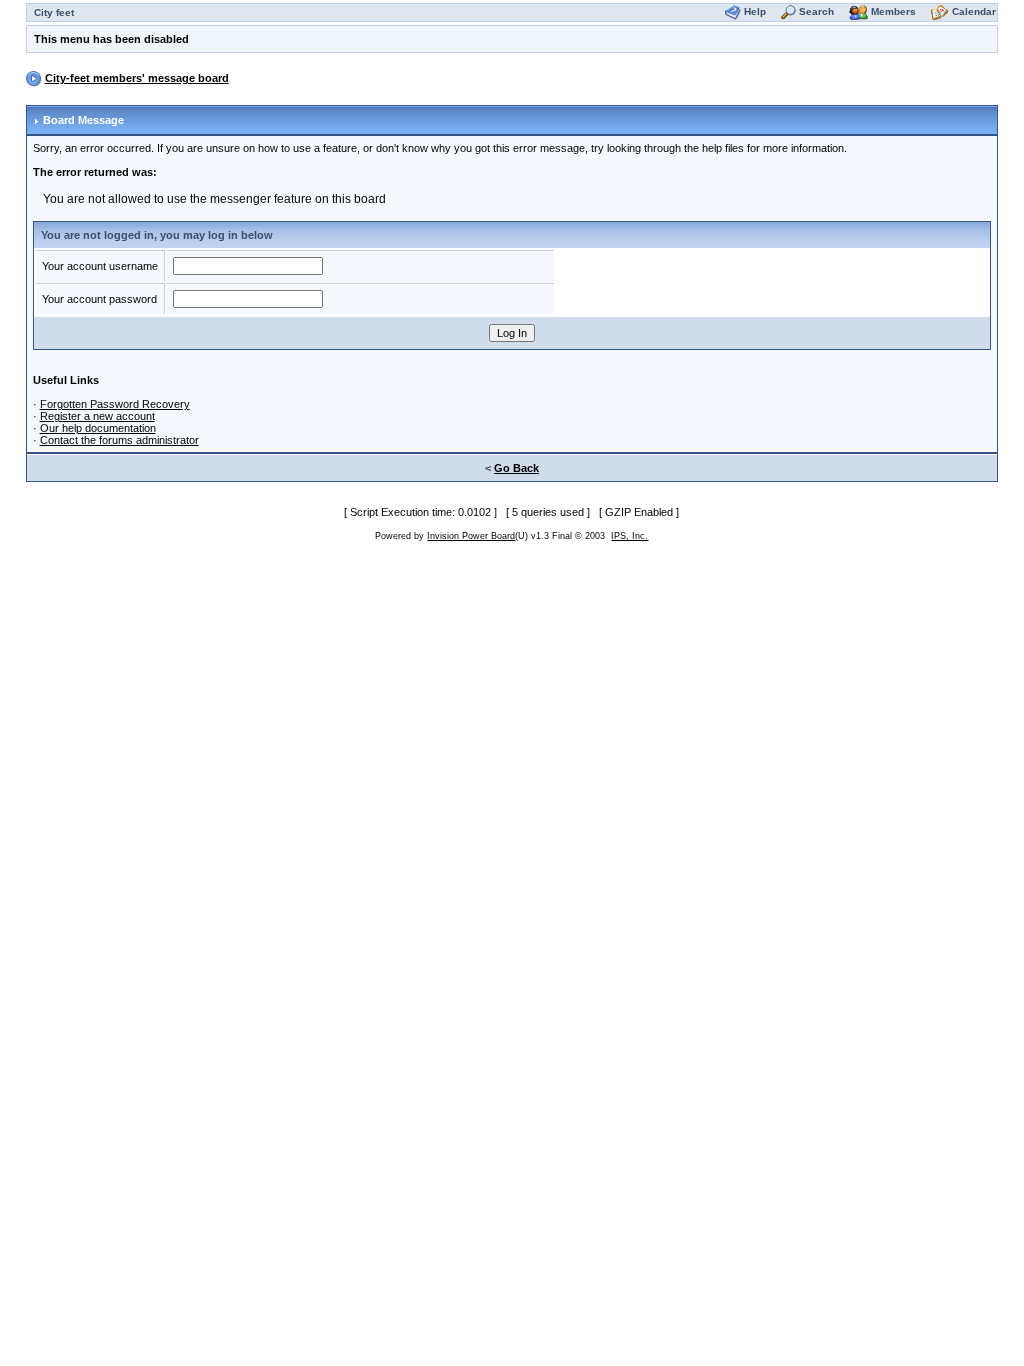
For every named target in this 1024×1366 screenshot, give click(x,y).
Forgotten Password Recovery (115, 404)
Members (893, 11)
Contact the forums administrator (119, 440)
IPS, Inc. (629, 536)
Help (755, 11)
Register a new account (97, 416)
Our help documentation (98, 428)
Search (816, 11)
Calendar (974, 11)
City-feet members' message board (137, 78)
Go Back (516, 468)
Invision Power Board (471, 536)
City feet (54, 12)
